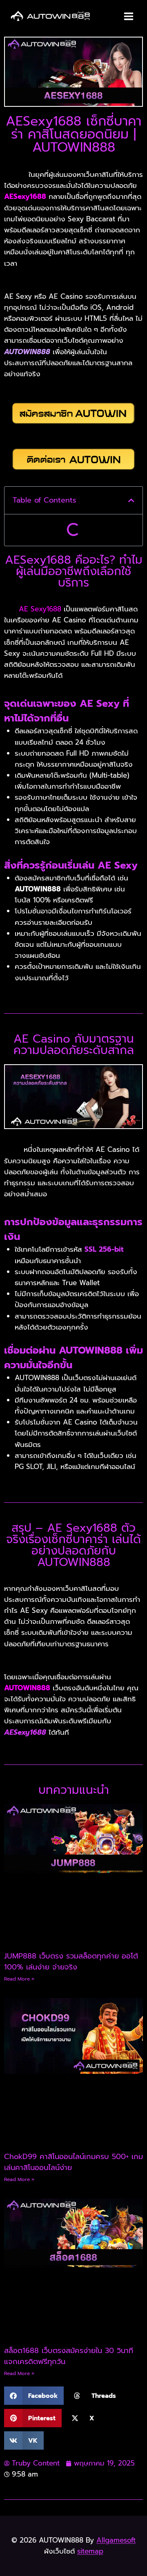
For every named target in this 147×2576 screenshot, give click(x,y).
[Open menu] (128, 16)
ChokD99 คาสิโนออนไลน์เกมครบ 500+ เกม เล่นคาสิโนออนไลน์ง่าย (73, 2162)
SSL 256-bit (104, 1249)
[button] (131, 500)
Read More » (19, 1979)
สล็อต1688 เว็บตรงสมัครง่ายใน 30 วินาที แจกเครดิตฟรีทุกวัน (69, 2356)
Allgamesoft (116, 2540)
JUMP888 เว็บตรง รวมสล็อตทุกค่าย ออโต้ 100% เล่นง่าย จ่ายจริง (71, 1962)
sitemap (90, 2551)
